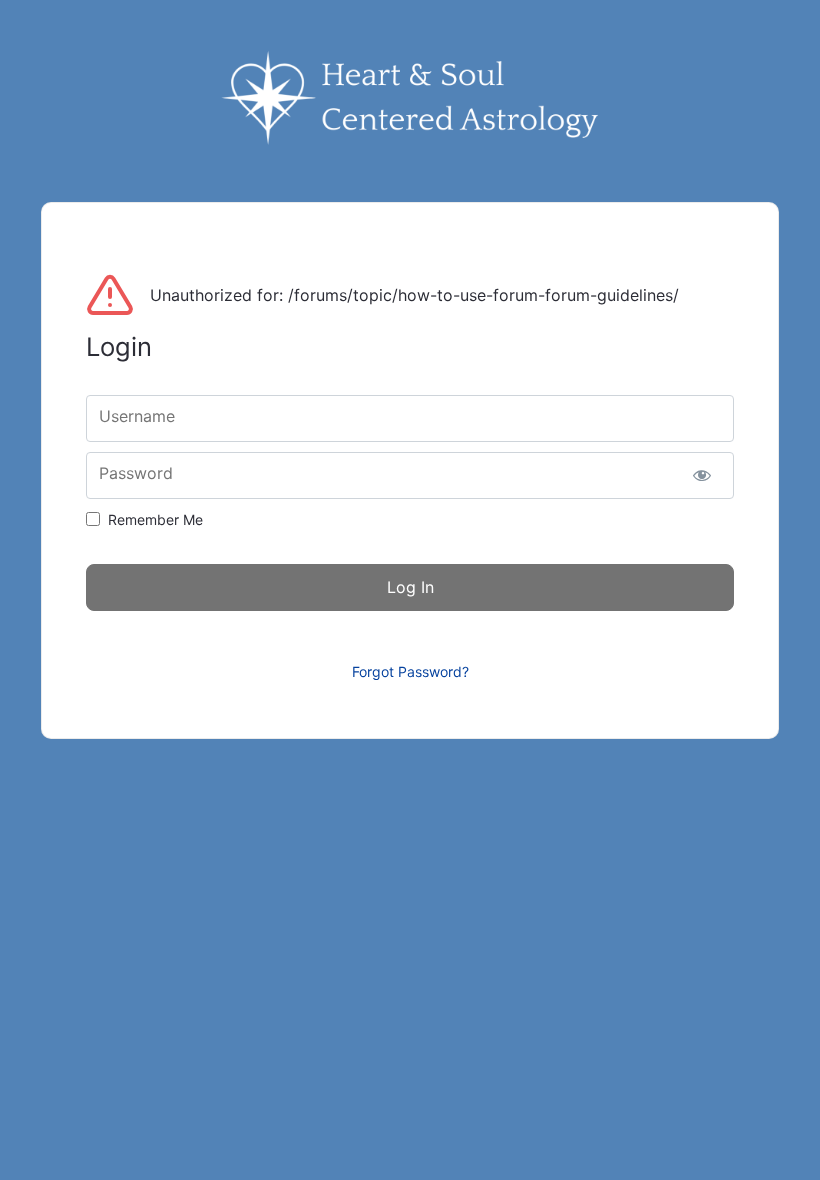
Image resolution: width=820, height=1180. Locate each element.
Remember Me (155, 519)
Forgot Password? (410, 671)
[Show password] (701, 475)
